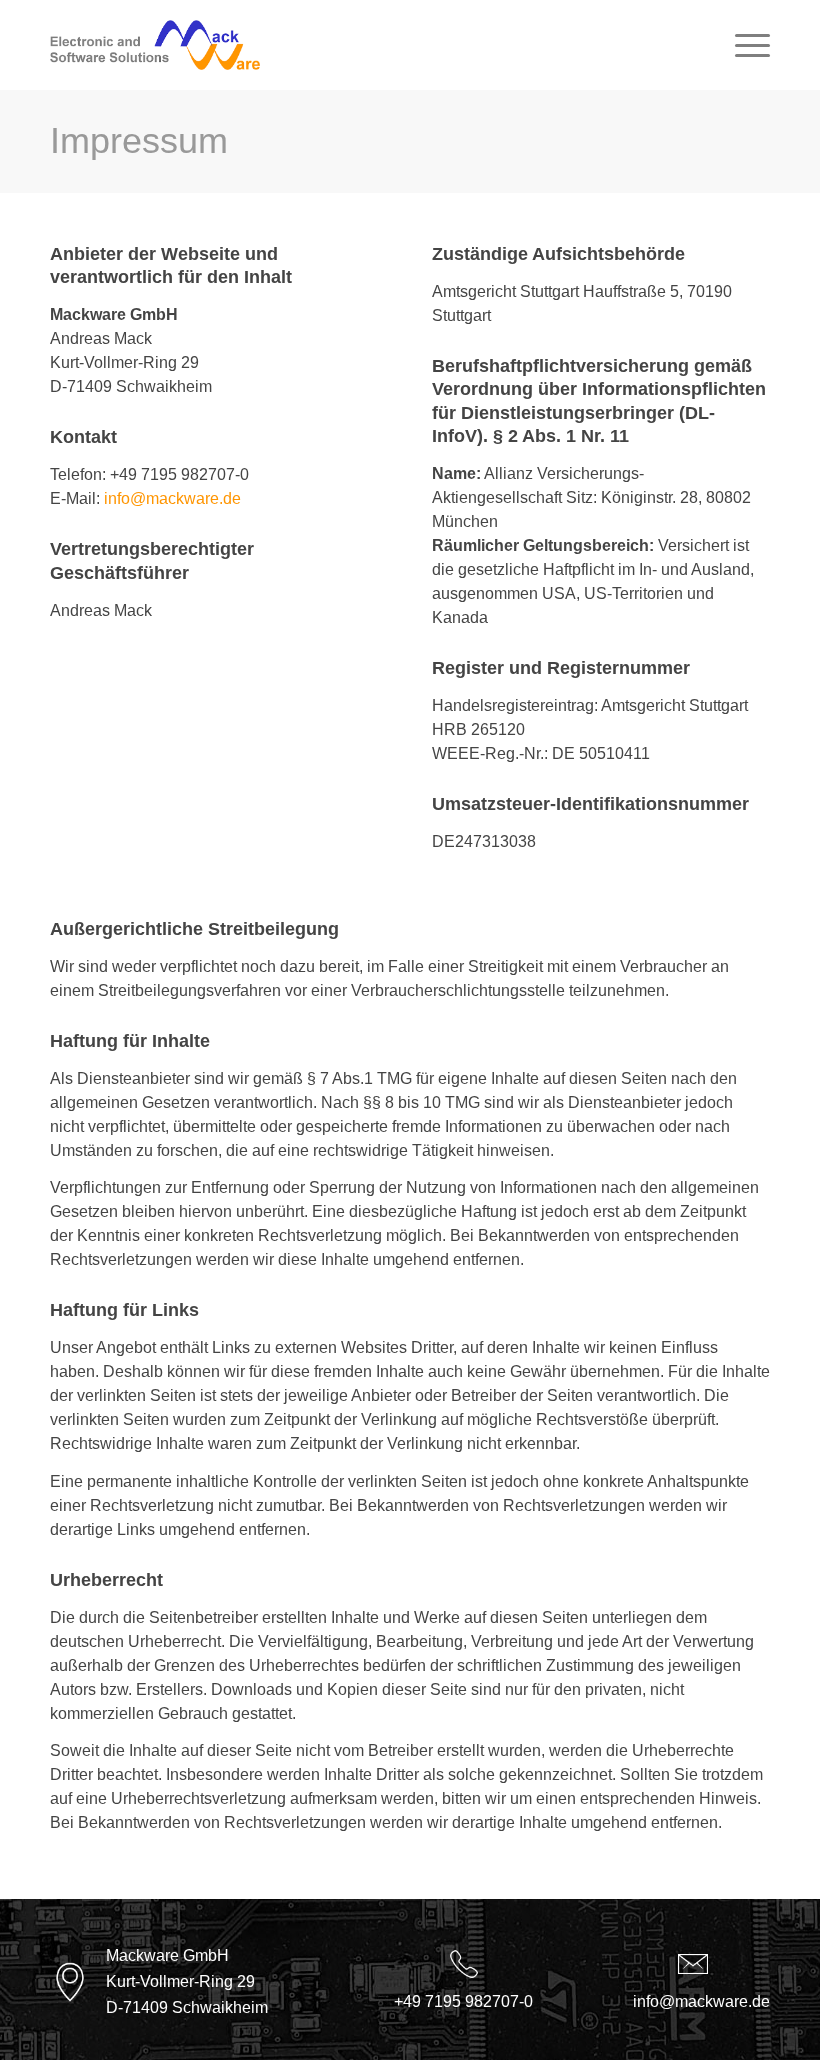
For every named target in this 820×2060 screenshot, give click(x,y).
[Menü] (742, 45)
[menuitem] (742, 45)
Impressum (139, 140)
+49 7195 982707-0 (463, 2001)
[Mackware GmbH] (155, 45)
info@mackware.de (172, 498)
